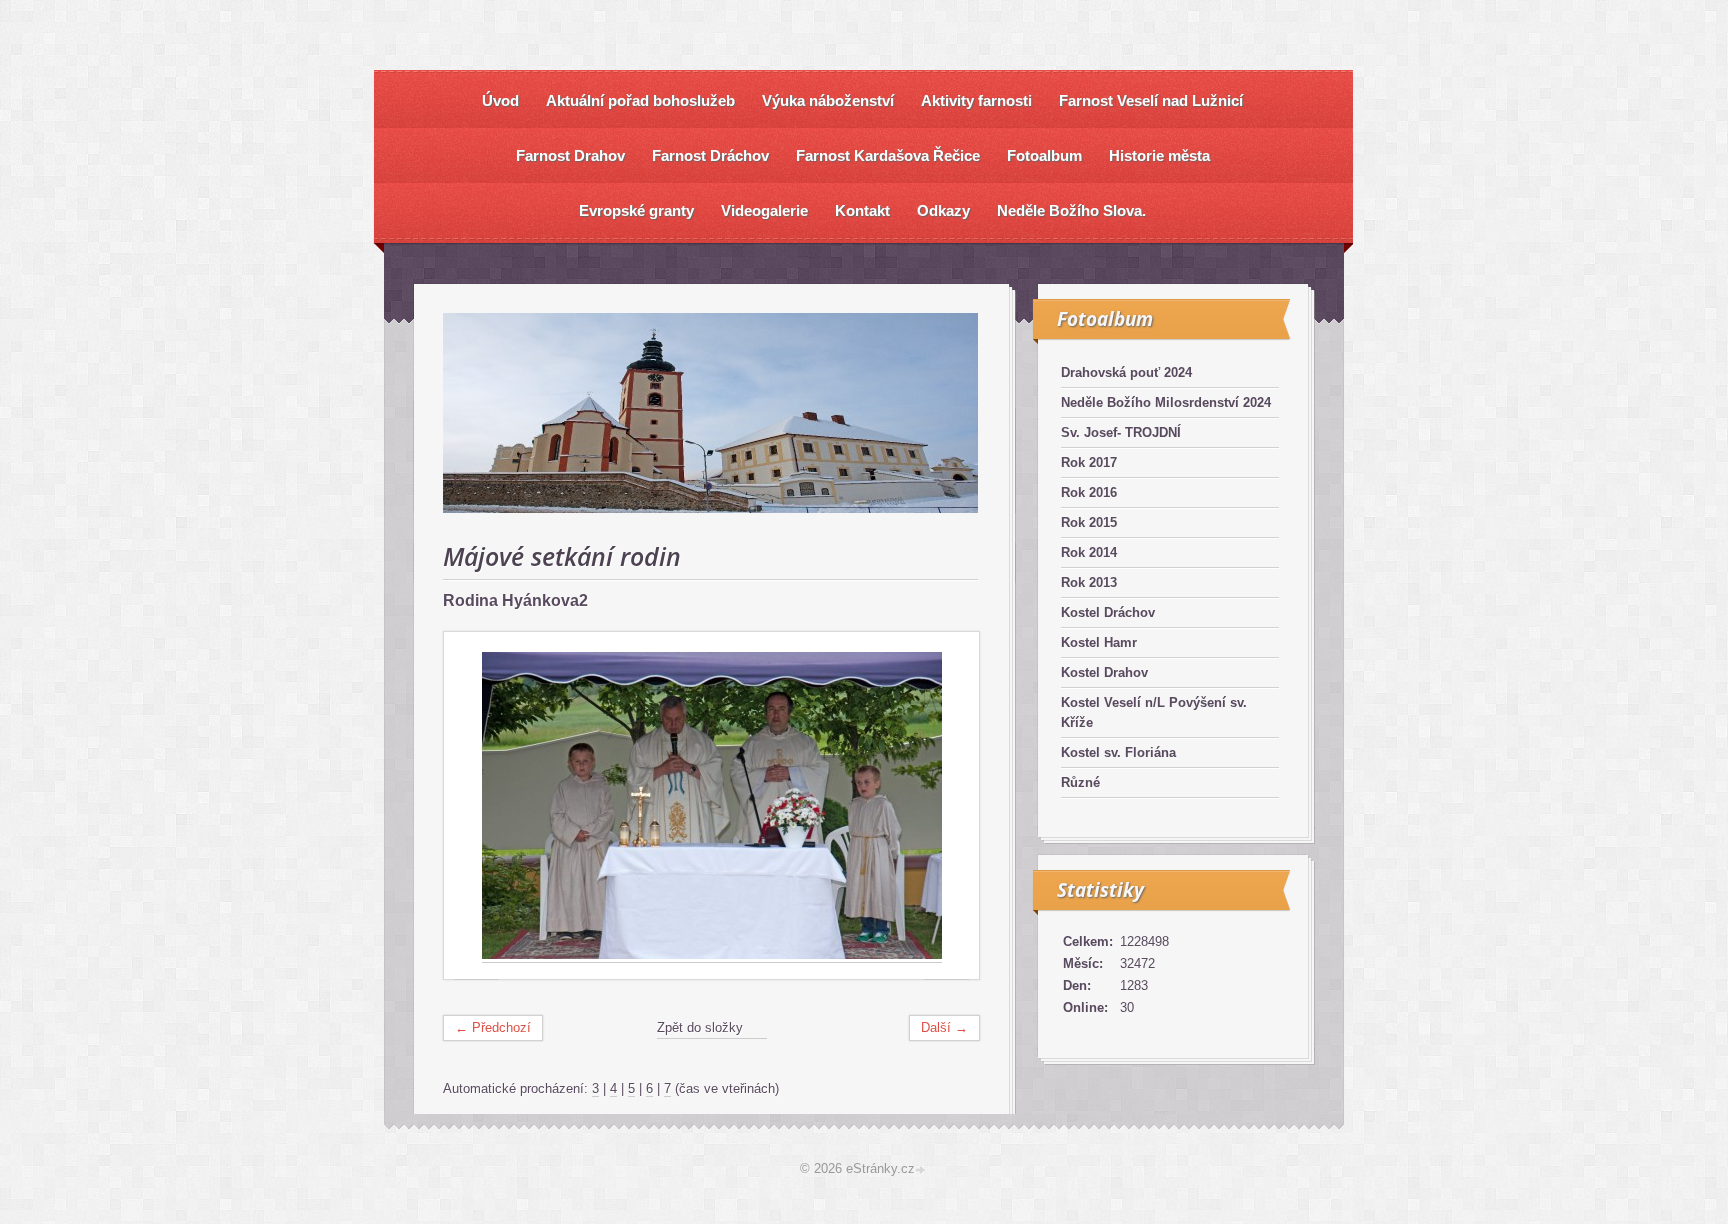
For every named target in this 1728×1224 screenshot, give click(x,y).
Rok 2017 (1089, 462)
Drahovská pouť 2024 (1126, 372)
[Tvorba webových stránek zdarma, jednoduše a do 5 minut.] (922, 1170)
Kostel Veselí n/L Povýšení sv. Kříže (1154, 712)
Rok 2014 (1089, 552)
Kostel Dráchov (1108, 612)
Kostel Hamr (1099, 642)
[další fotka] (946, 806)
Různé (1080, 782)
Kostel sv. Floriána (1118, 752)
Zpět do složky (700, 1027)
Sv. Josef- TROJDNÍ (1121, 432)
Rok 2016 (1089, 492)
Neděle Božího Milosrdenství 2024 (1166, 402)
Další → (944, 1027)
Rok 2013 (1089, 582)
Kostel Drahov (1104, 672)
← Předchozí (493, 1027)
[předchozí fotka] (476, 806)
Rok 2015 (1089, 522)
